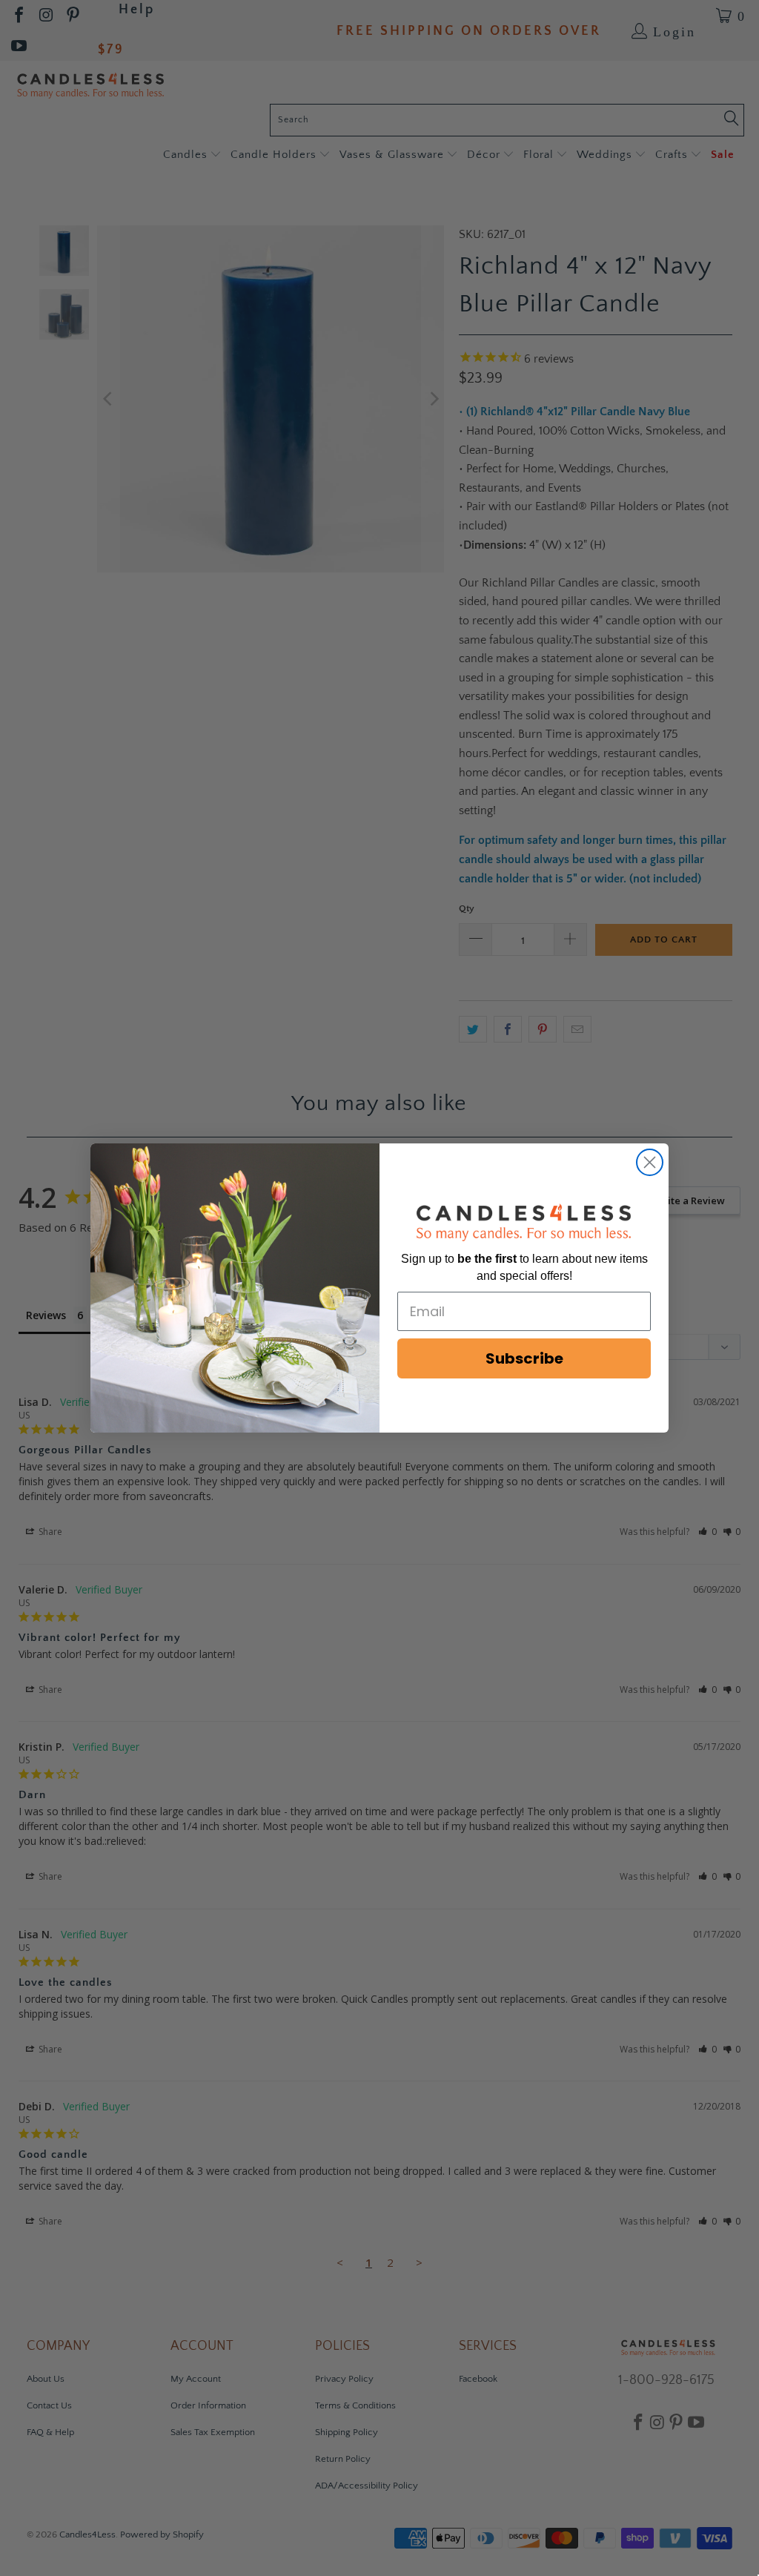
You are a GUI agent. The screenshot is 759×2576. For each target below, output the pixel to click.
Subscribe (524, 1358)
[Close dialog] (650, 1162)
